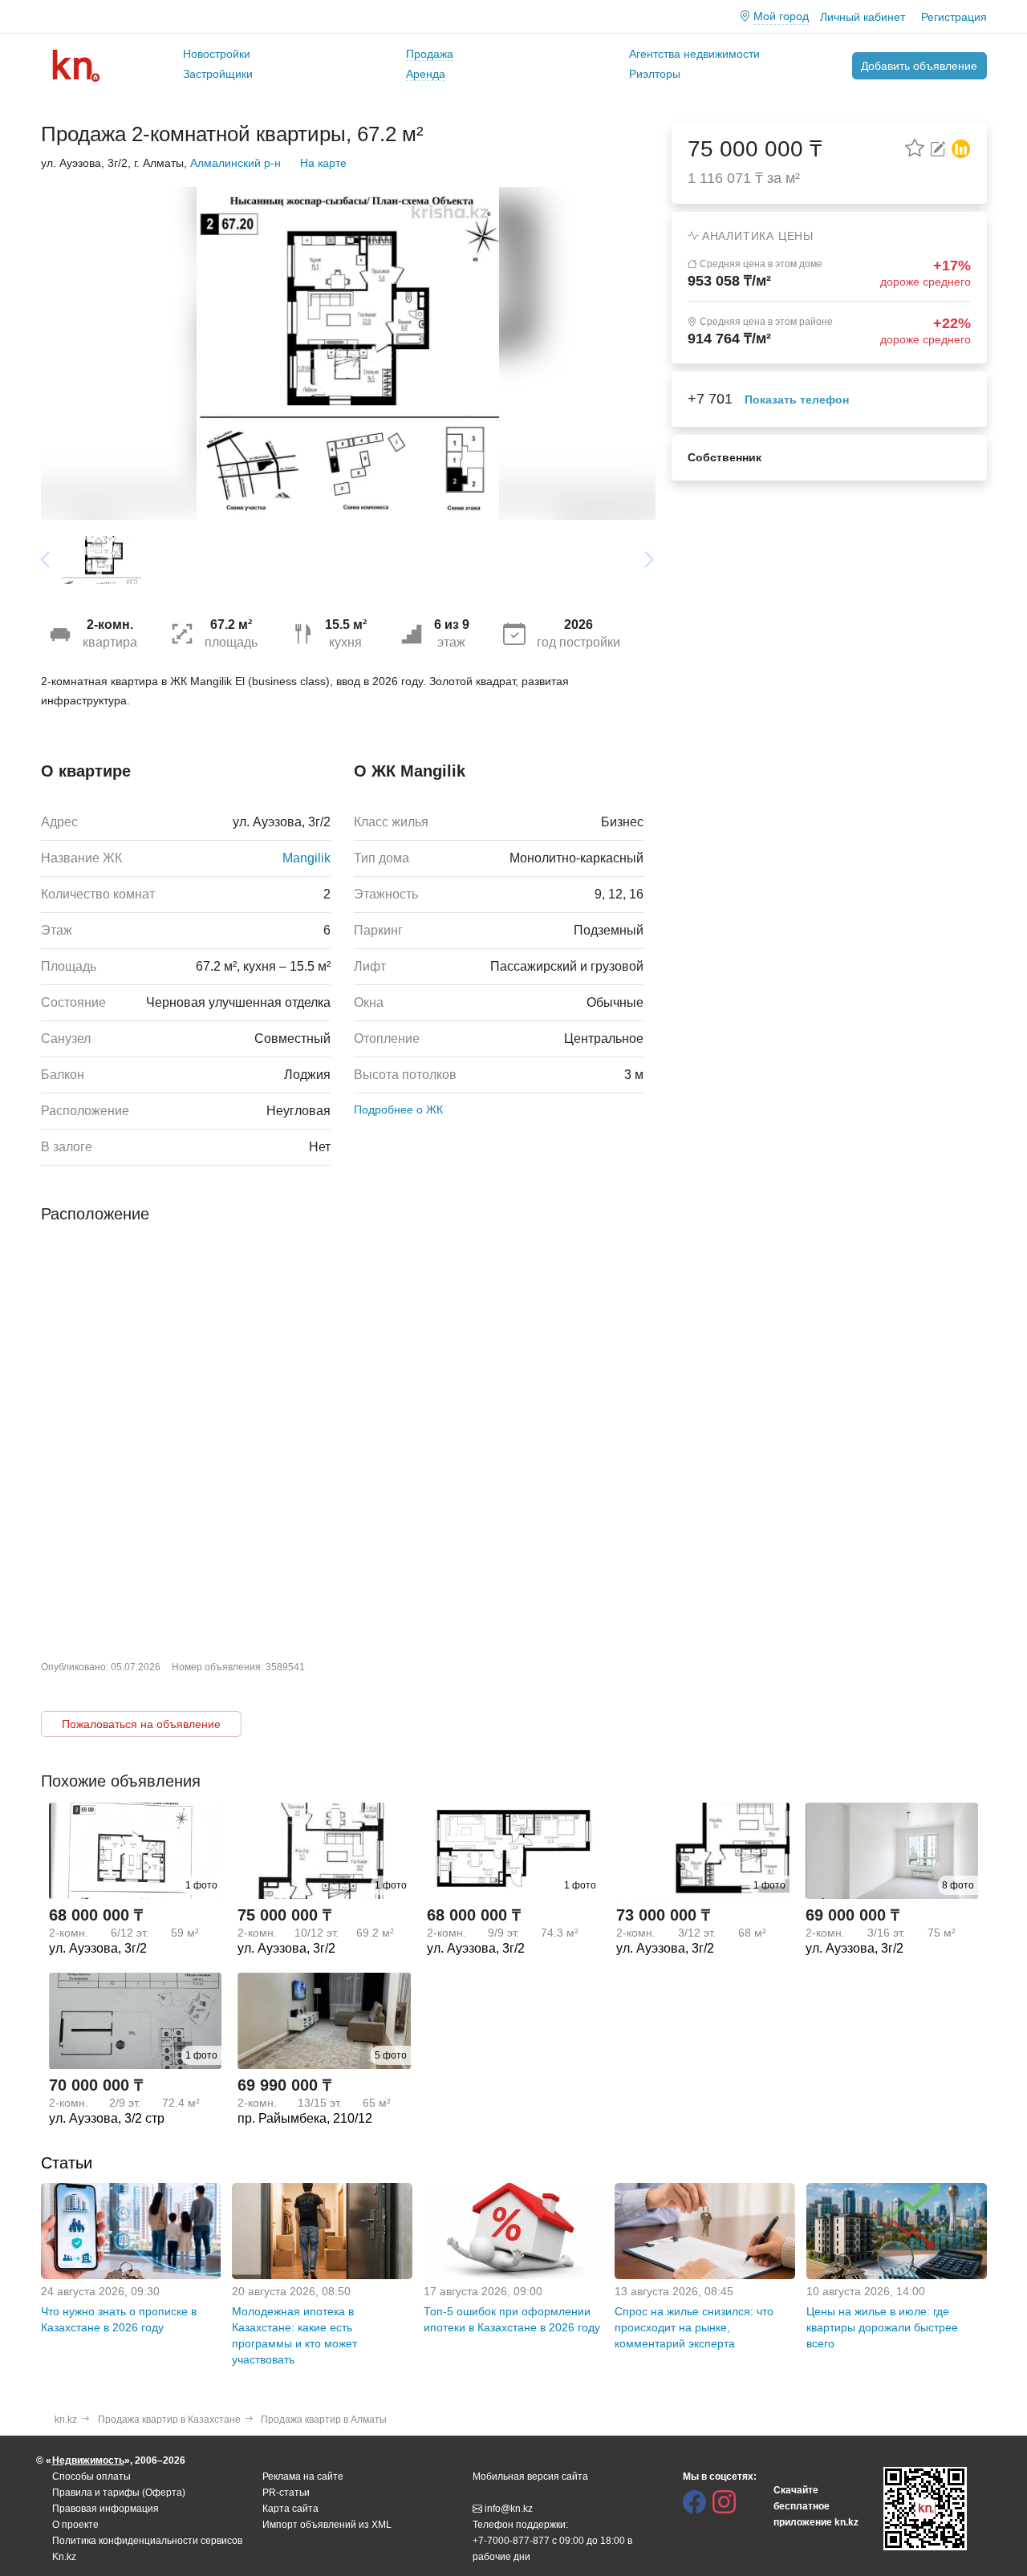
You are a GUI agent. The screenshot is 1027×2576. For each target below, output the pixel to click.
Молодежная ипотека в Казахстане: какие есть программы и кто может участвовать (294, 2335)
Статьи (67, 2163)
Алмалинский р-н (235, 163)
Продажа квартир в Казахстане (169, 2420)
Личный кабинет (863, 17)
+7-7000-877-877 (511, 2541)
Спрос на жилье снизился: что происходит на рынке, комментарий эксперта (694, 2327)
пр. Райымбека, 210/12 (305, 2118)
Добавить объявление (919, 66)
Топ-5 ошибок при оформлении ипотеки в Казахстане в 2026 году (512, 2319)
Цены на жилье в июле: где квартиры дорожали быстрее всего (882, 2327)
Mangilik (306, 858)
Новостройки (217, 54)
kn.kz (66, 2420)
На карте (323, 163)
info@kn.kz (509, 2509)
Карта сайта (290, 2509)
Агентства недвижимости (694, 54)
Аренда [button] (426, 74)
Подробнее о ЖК (398, 1110)
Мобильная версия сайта (530, 2477)
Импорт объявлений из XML (327, 2525)
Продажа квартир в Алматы (324, 2420)
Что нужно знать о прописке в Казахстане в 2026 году (119, 2319)
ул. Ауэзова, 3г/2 (98, 1948)
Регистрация (954, 17)
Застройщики (218, 74)
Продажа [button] (430, 54)
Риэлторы (655, 74)
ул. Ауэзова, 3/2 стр (107, 2118)
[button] (961, 147)
